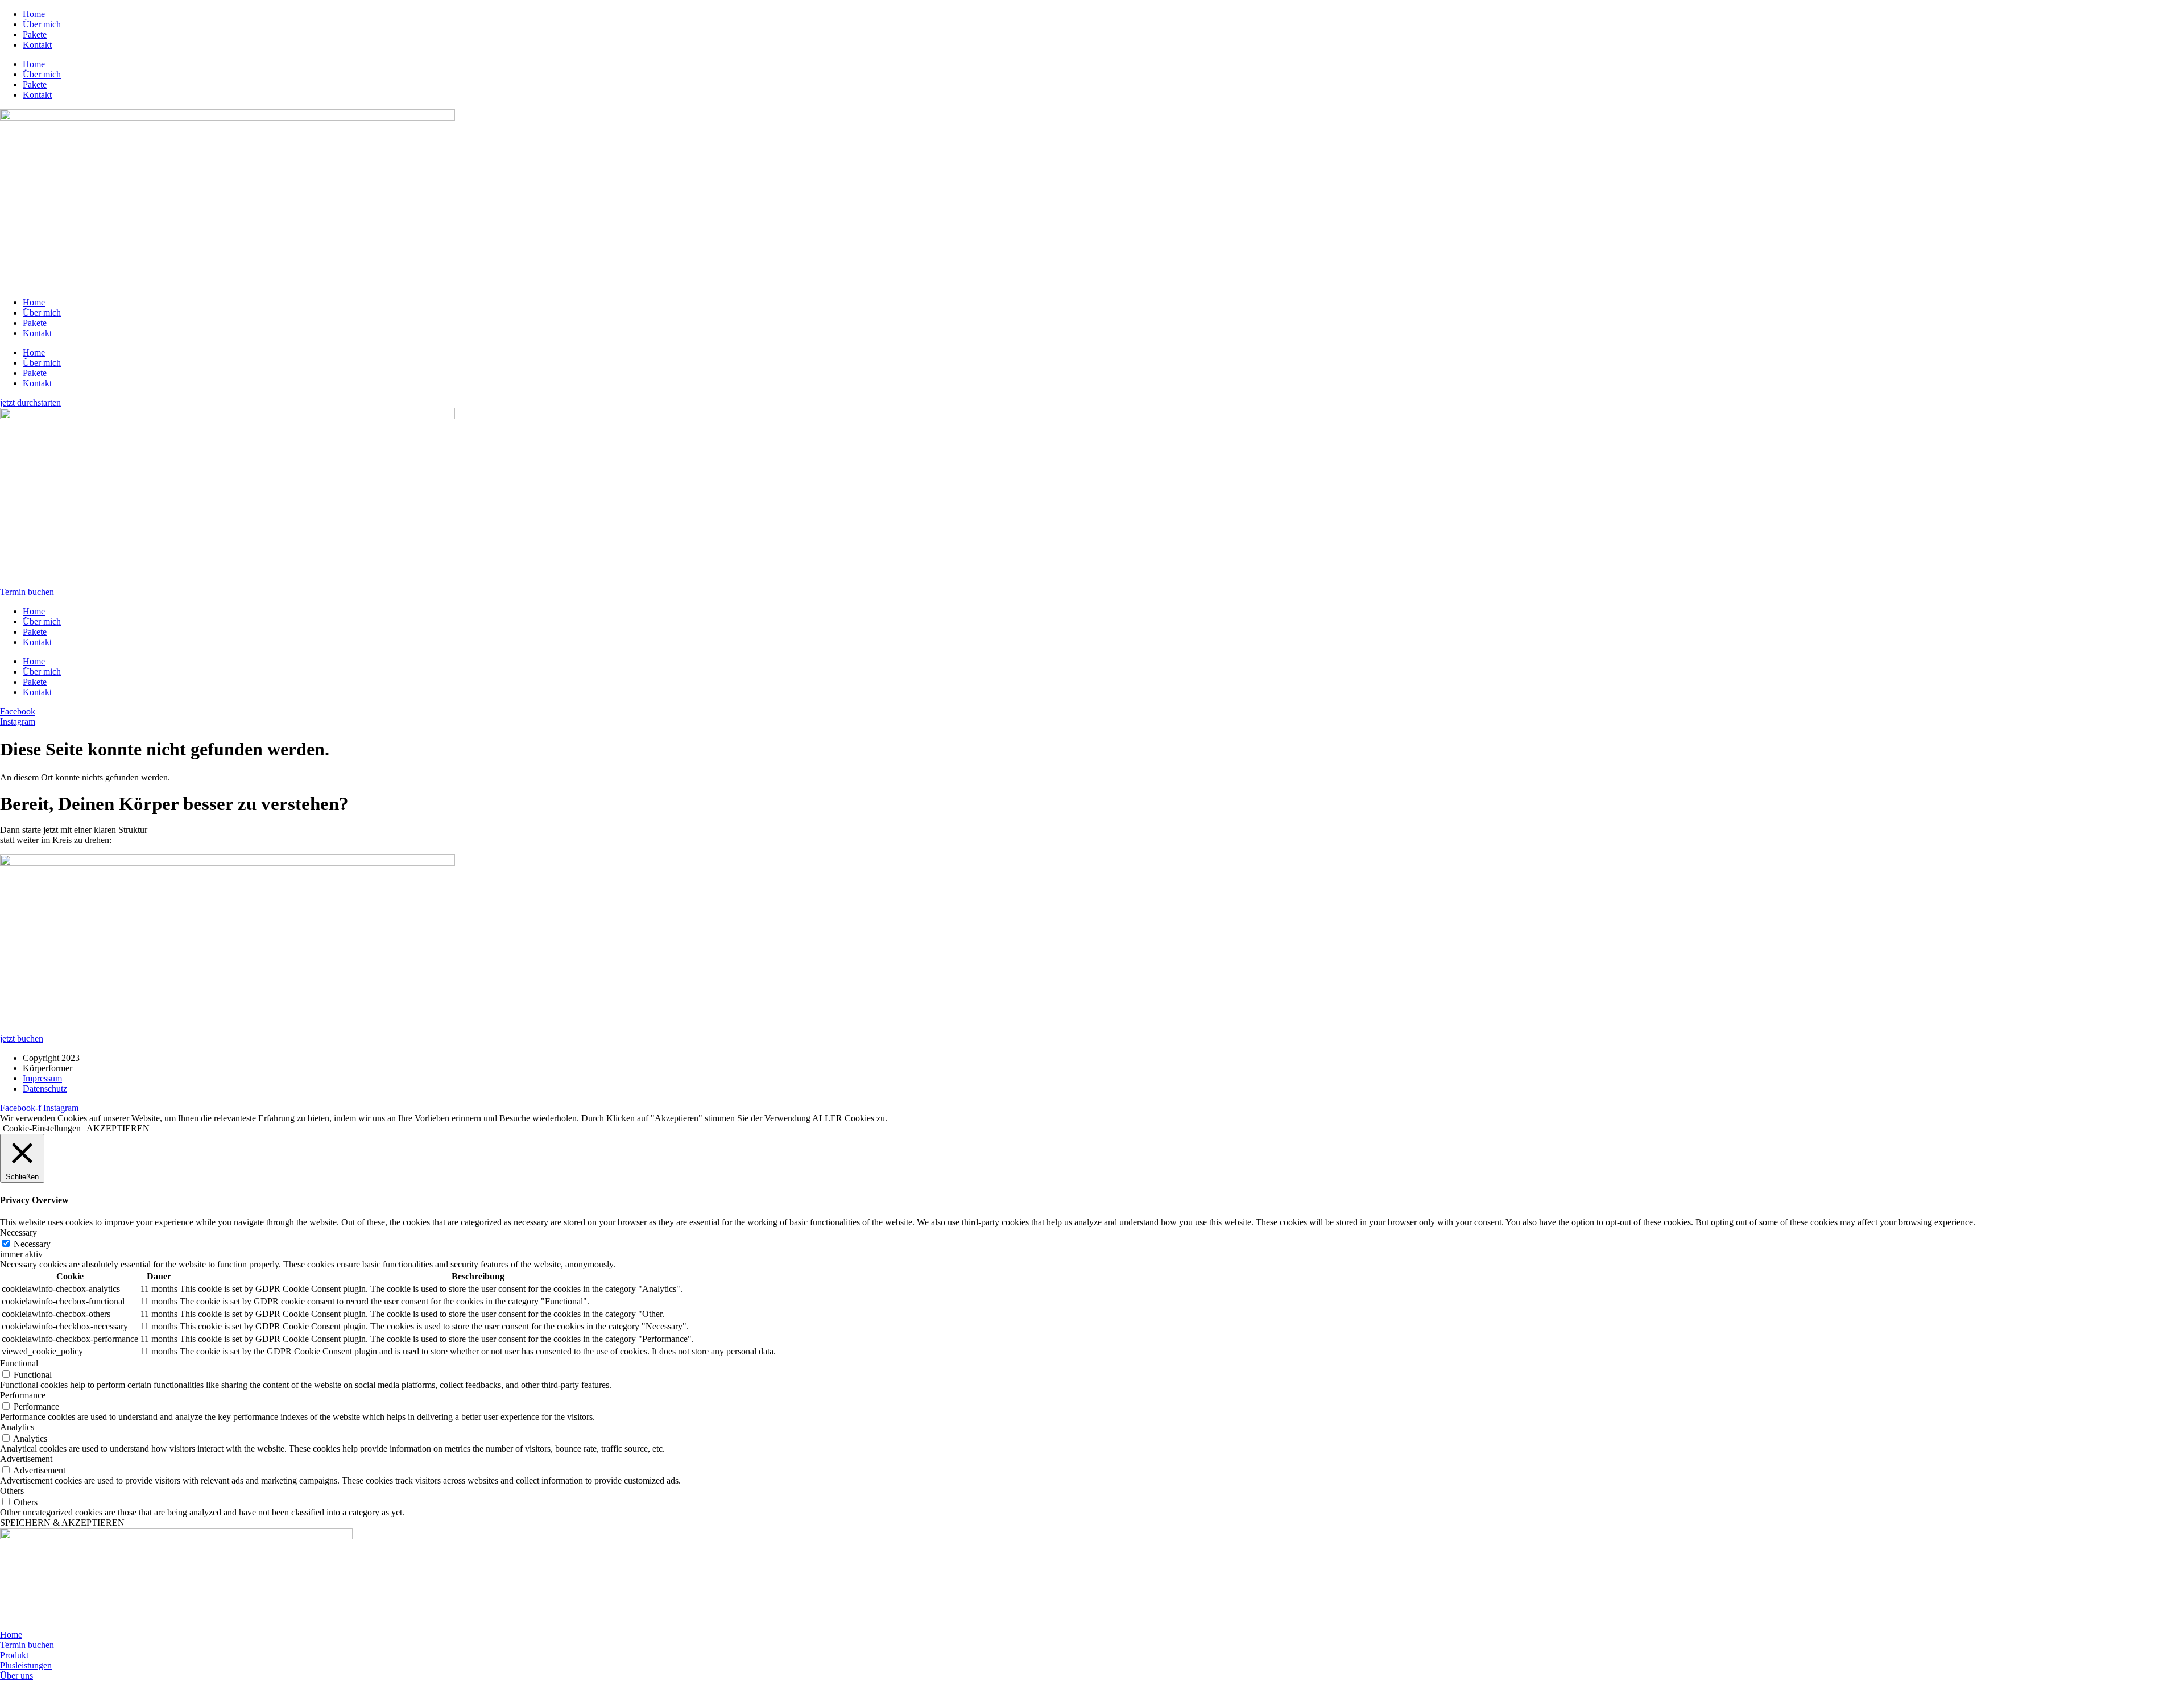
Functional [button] (19, 1363)
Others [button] (12, 1491)
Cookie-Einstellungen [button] (42, 1128)
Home (34, 14)
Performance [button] (23, 1395)
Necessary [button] (18, 1232)
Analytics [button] (17, 1427)
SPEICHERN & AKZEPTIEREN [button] (62, 1523)
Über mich (42, 24)
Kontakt (37, 45)
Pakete (35, 34)
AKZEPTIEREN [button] (118, 1128)
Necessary (32, 1244)
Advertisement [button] (26, 1459)
